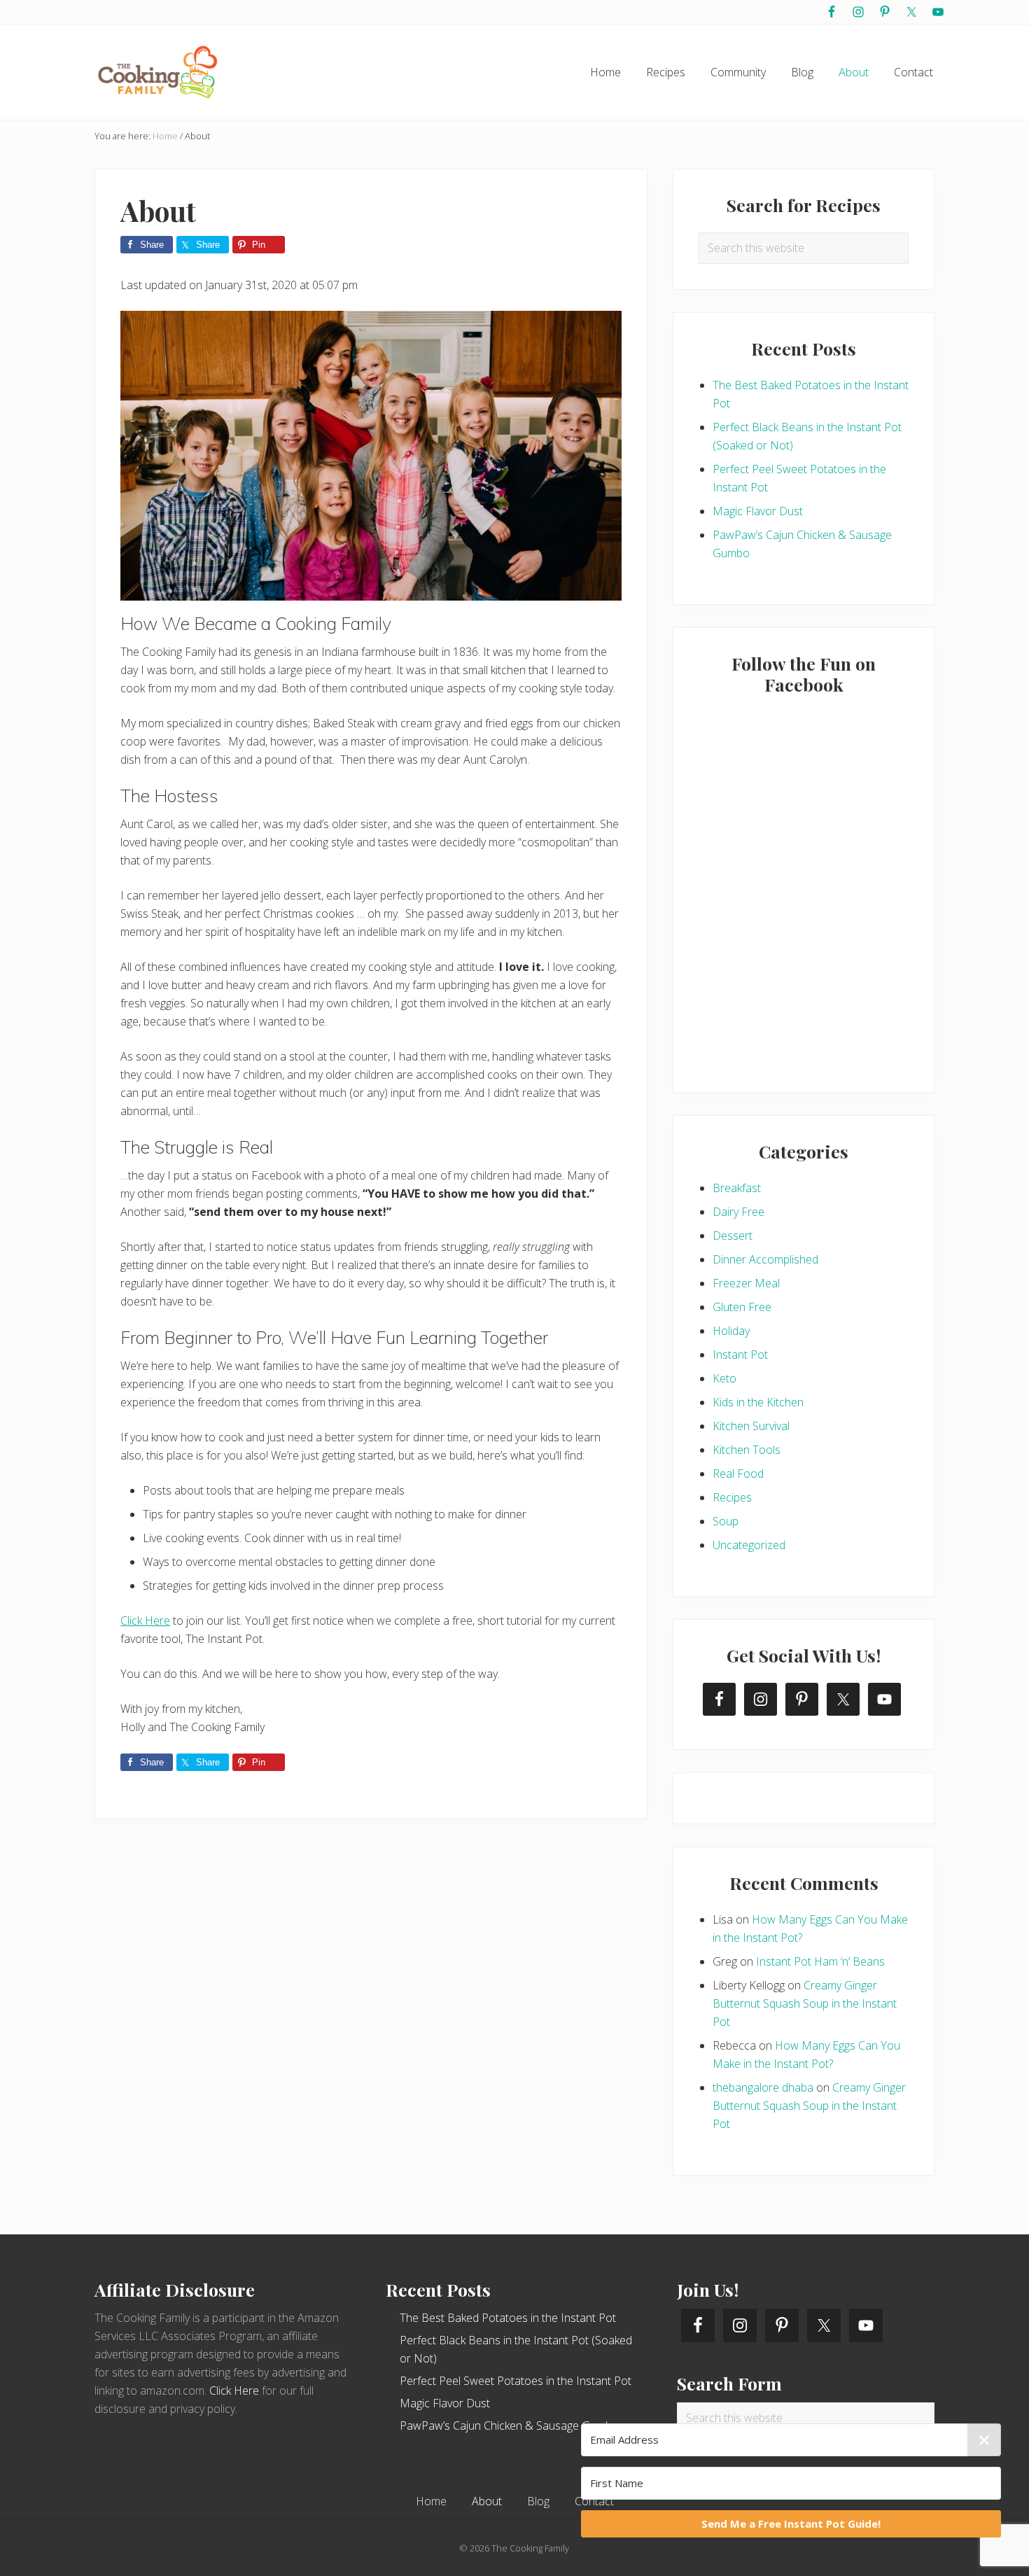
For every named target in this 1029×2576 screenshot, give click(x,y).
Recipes (732, 1497)
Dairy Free (738, 1212)
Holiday (731, 1331)
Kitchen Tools (747, 1450)
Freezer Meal (746, 1283)
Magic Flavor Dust (758, 511)
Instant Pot (740, 1354)
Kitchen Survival (751, 1426)
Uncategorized (749, 1545)
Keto (724, 1378)
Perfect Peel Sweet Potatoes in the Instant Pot (516, 2381)
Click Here (145, 1620)
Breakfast (737, 1188)
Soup (726, 1521)
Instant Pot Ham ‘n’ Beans (820, 1961)
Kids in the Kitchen (758, 1402)
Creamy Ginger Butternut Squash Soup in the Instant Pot (805, 2003)
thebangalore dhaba (763, 2087)
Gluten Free (742, 1307)
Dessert (733, 1235)
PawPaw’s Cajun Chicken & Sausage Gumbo (509, 2425)
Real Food (738, 1473)
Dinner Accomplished (765, 1259)
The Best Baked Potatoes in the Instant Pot (508, 2318)
